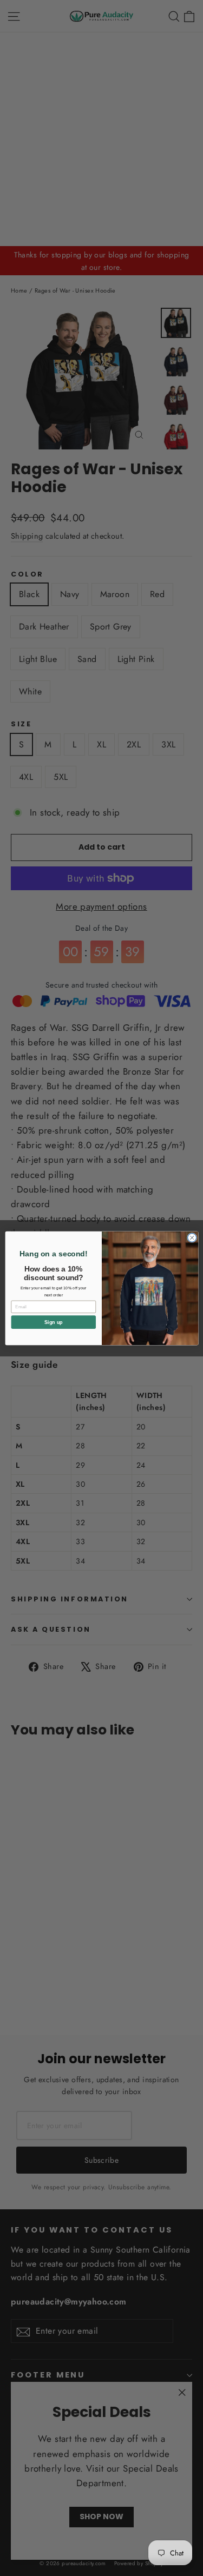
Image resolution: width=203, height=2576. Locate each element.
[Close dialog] (192, 1237)
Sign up (53, 1322)
